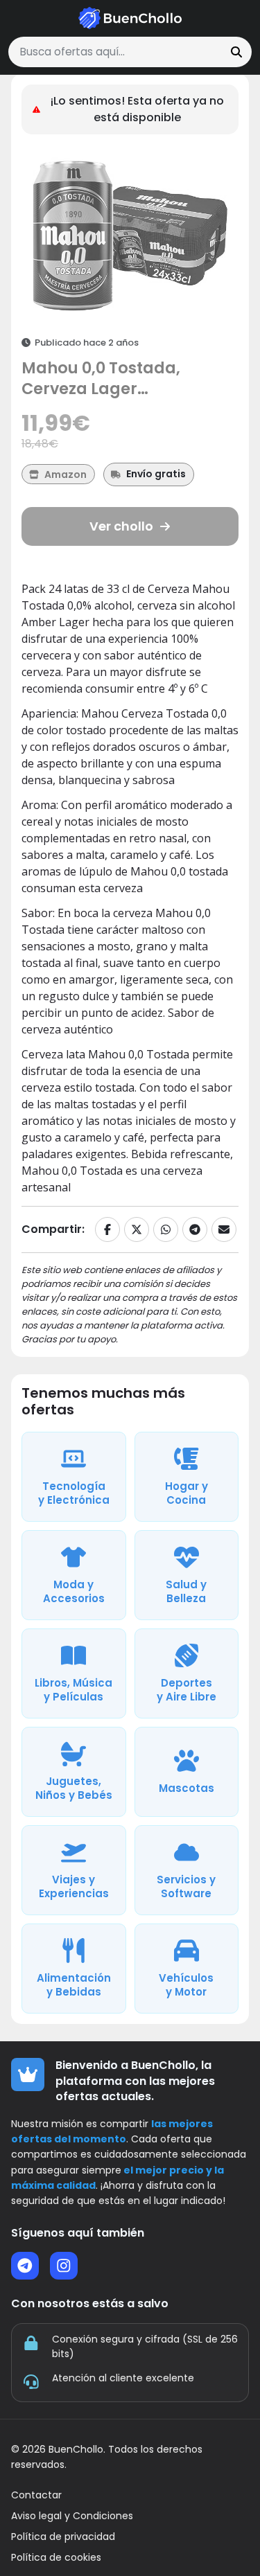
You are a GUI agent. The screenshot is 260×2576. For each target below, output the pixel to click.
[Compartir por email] (224, 1229)
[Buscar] (236, 52)
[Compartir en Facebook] (107, 1229)
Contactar (36, 2495)
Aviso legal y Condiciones (72, 2516)
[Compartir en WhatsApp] (166, 1229)
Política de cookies (56, 2558)
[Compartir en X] (137, 1229)
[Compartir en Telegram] (195, 1229)
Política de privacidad (63, 2537)
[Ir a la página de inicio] (130, 18)
